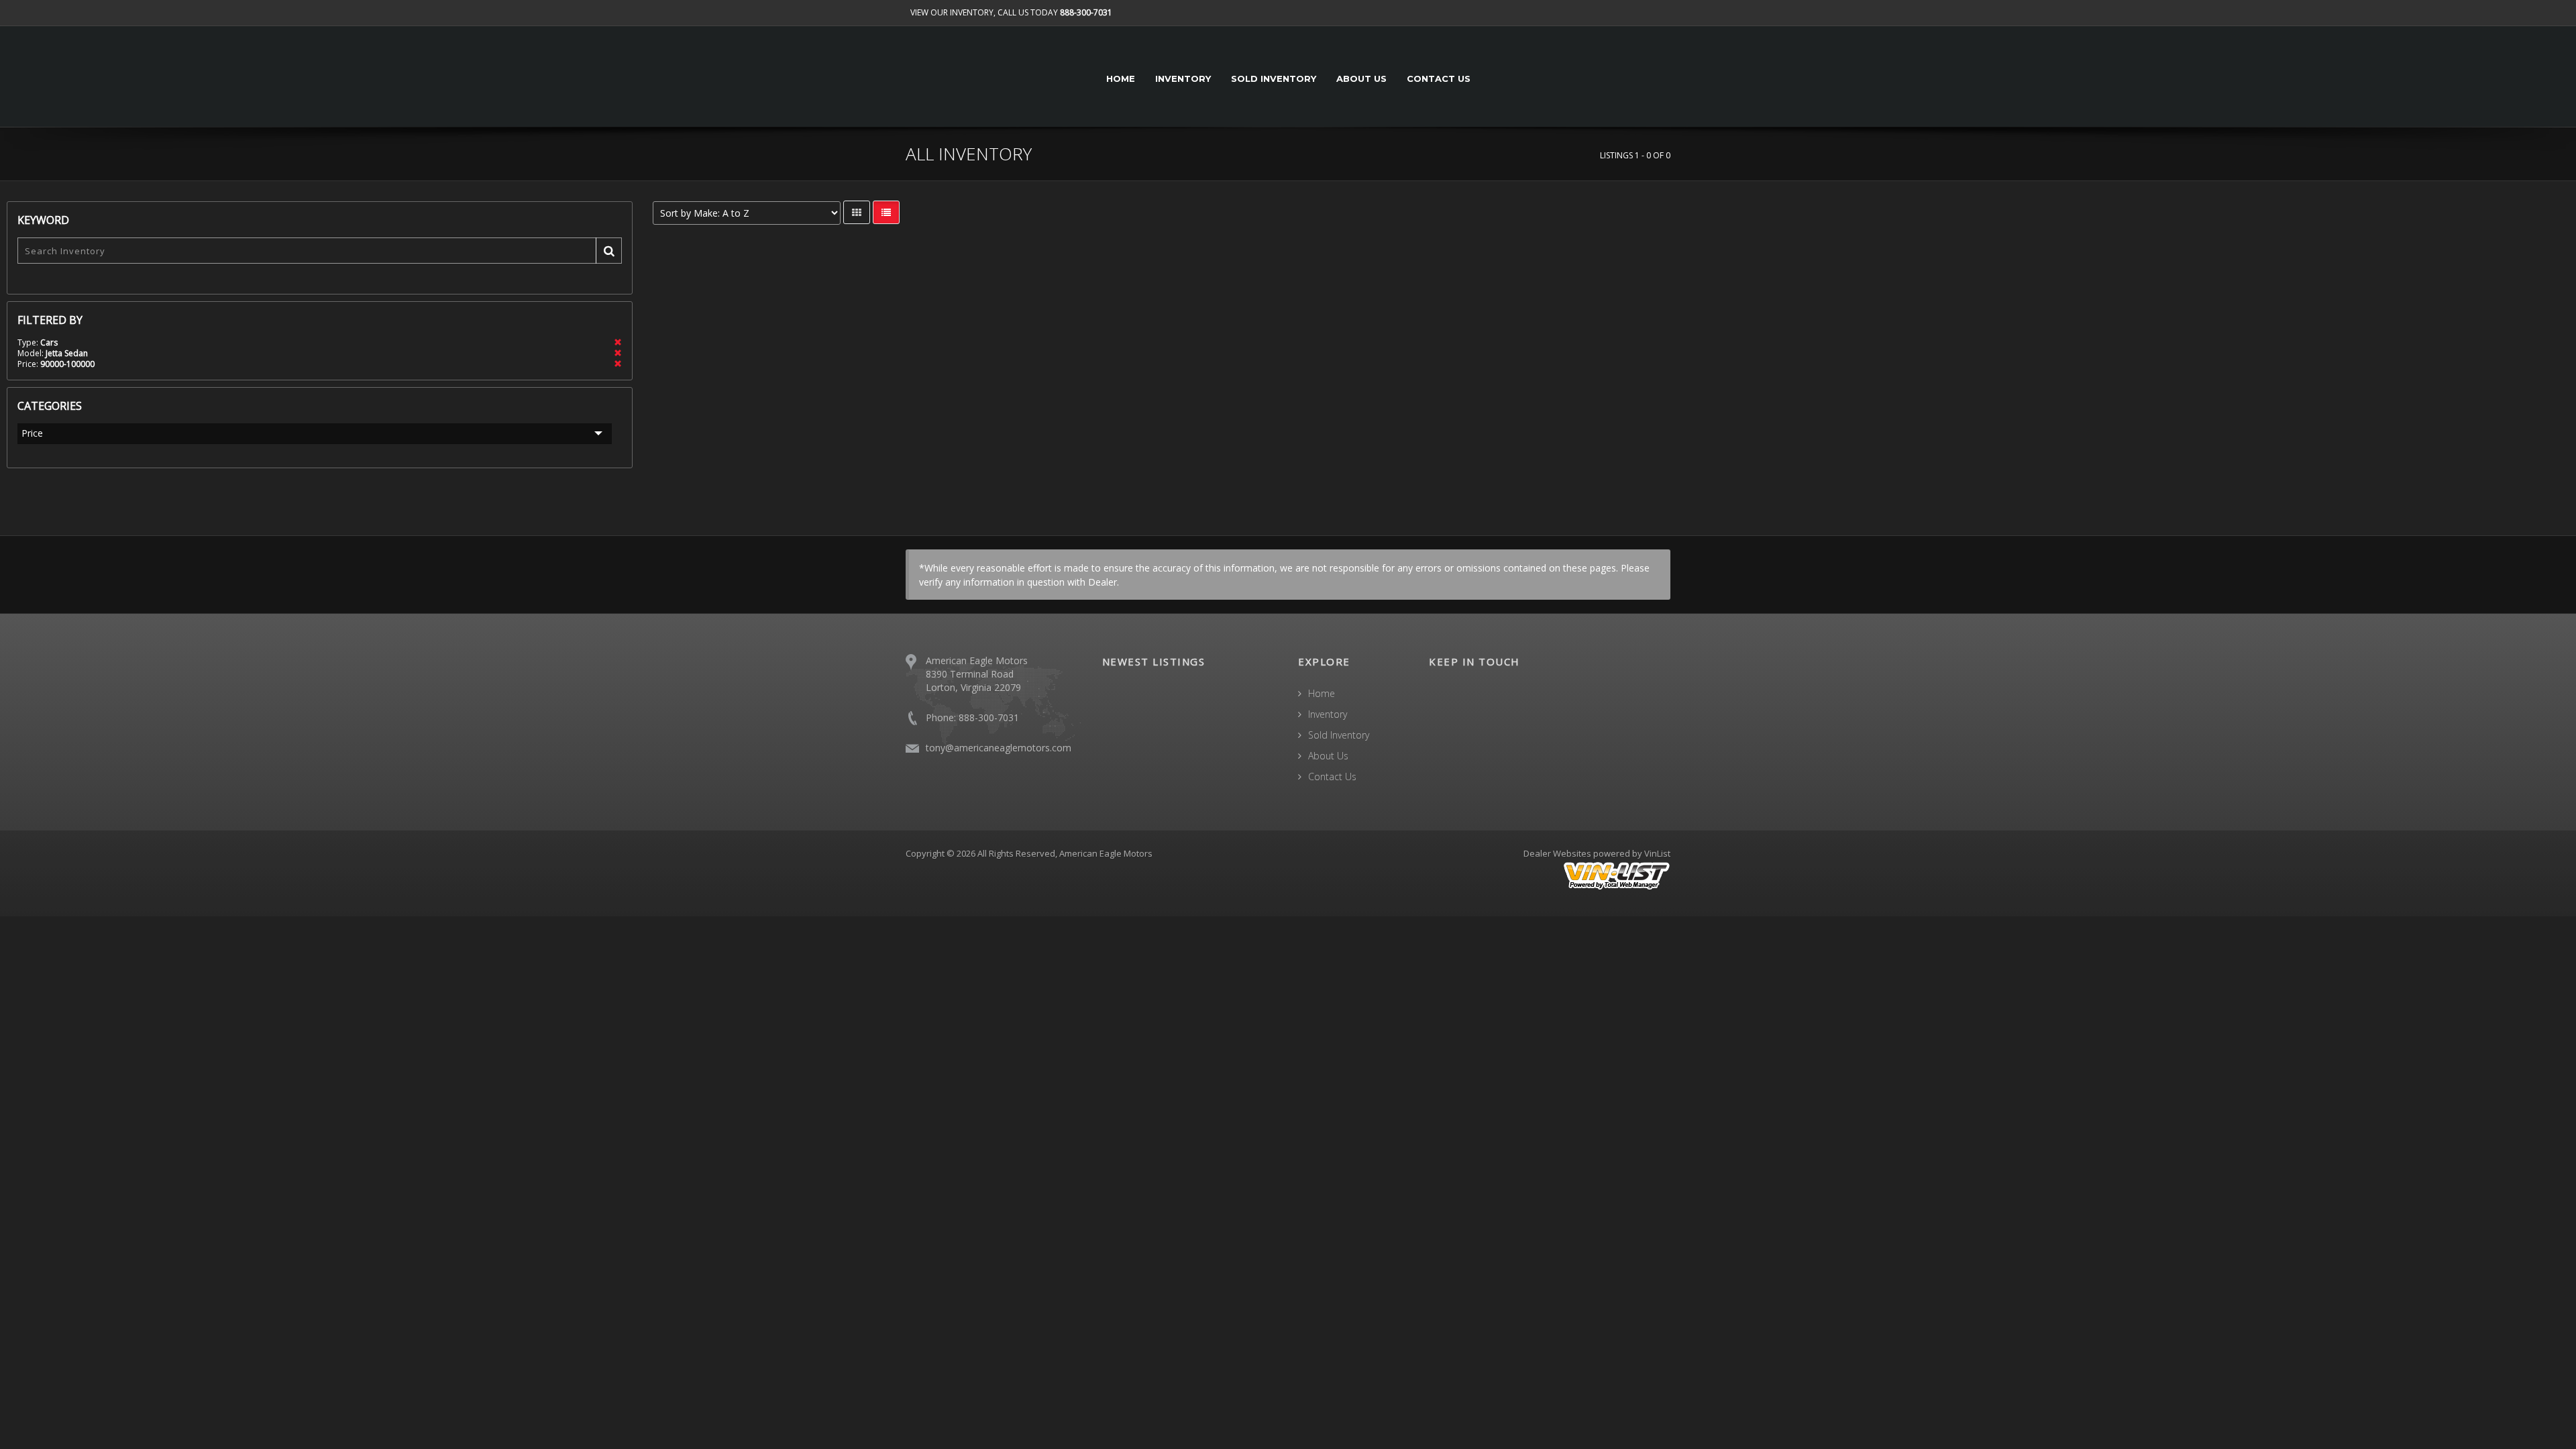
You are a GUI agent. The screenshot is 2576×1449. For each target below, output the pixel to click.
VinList (1657, 853)
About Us (1361, 78)
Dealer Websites (1557, 853)
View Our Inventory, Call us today (1011, 12)
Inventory (1183, 78)
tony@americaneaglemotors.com (999, 748)
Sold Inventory (1274, 78)
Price (32, 433)
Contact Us (1439, 78)
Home (1121, 78)
